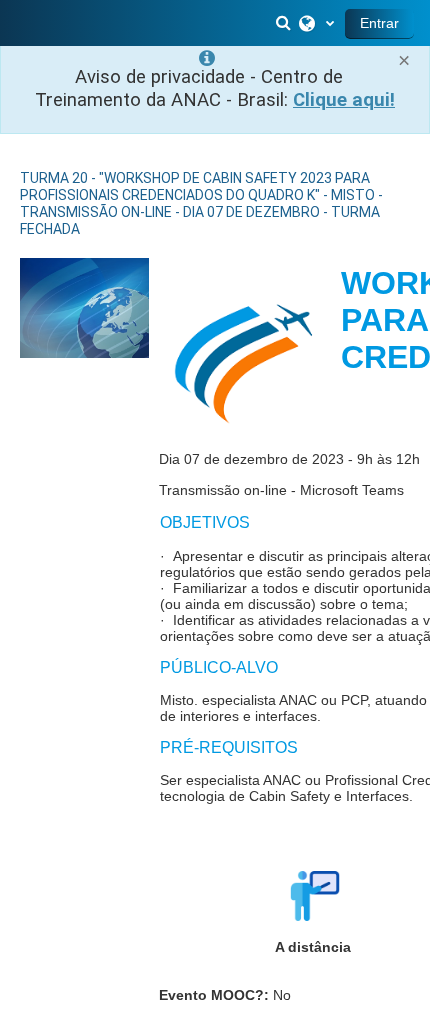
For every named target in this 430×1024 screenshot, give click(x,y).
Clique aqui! (344, 100)
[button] (285, 23)
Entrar (379, 23)
